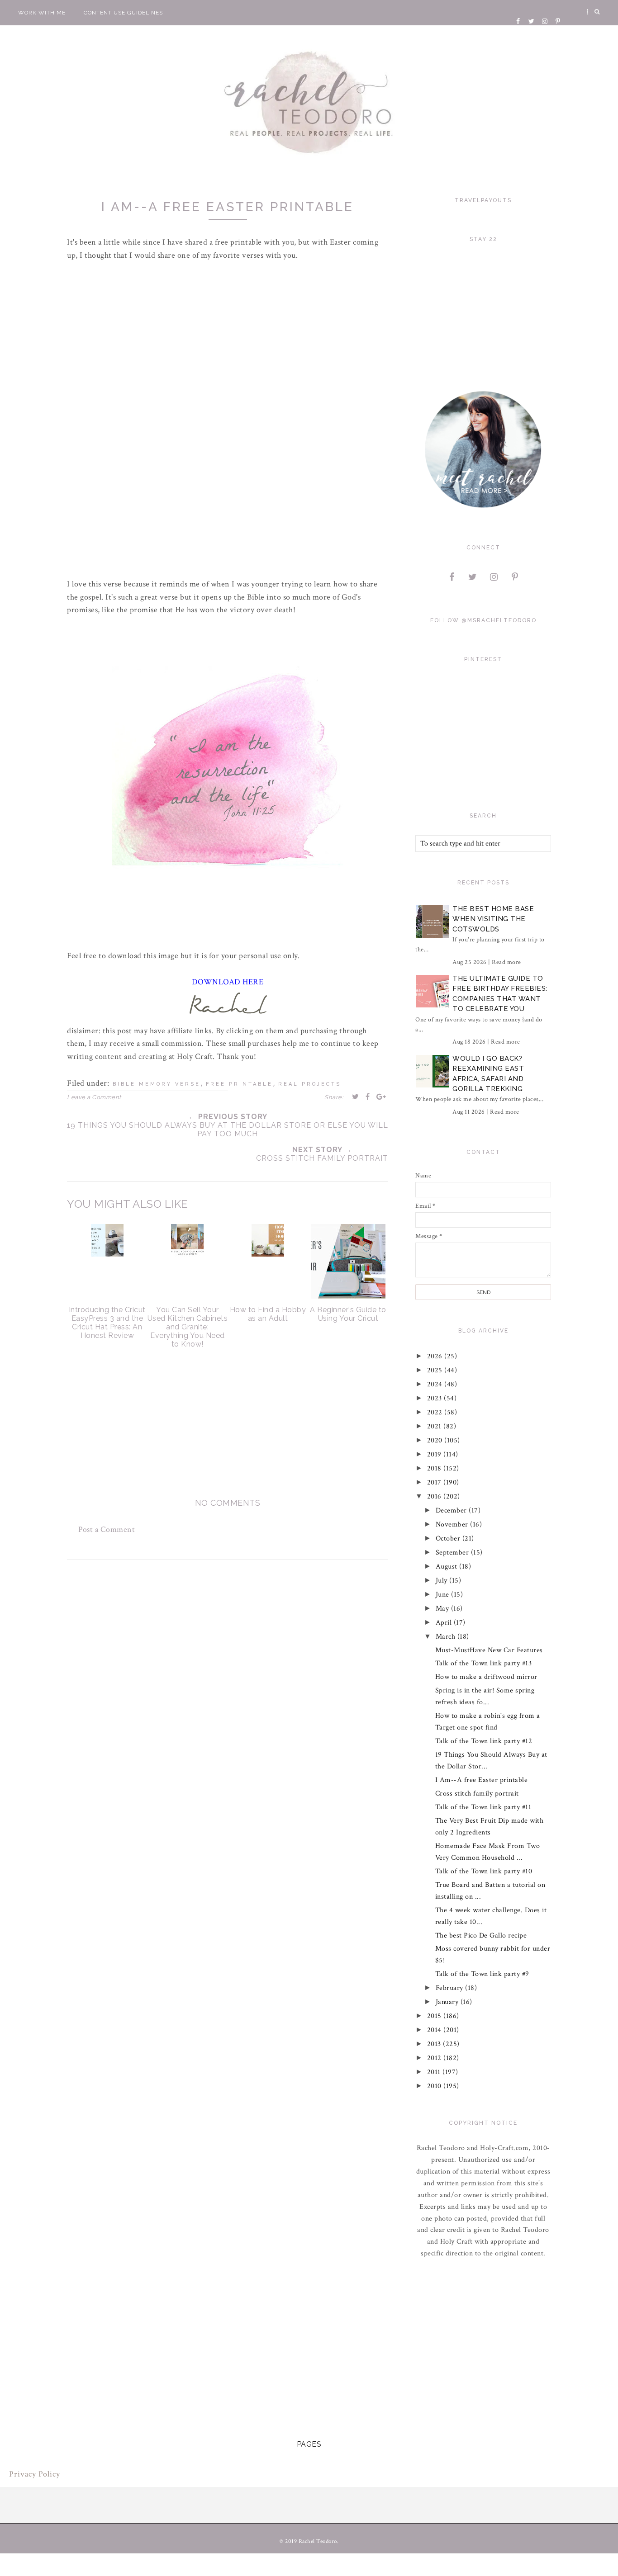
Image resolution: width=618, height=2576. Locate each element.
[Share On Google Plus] (381, 1097)
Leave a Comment (94, 1097)
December (452, 1510)
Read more (506, 962)
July (443, 1581)
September (453, 1553)
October (449, 1539)
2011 (435, 2072)
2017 (435, 1482)
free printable (239, 1084)
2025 (436, 1370)
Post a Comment (107, 1529)
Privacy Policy (35, 2474)
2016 (435, 1496)
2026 (436, 1356)
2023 (436, 1398)
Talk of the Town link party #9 (482, 1974)
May (443, 1609)
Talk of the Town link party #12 (484, 1741)
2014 (435, 2030)
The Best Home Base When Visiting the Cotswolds (493, 919)
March (447, 1637)
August (448, 1567)
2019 (435, 1454)
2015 (435, 2016)
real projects (310, 1084)
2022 (436, 1412)
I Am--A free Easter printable (482, 1780)
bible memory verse (157, 1084)
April (445, 1623)
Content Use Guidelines (123, 13)
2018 (435, 1468)
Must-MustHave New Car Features (489, 1650)
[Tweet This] (356, 1097)
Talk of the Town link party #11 (483, 1807)
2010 (435, 2086)
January (448, 2002)
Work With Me (42, 13)
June (444, 1595)
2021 (435, 1426)
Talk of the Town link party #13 (484, 1663)
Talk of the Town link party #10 (484, 1871)
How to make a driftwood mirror (486, 1677)
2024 (436, 1384)
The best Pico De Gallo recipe (481, 1936)
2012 (435, 2058)
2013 (435, 2044)
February (451, 1988)
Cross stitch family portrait (477, 1794)
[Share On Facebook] (368, 1097)
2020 (436, 1440)
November (453, 1524)
